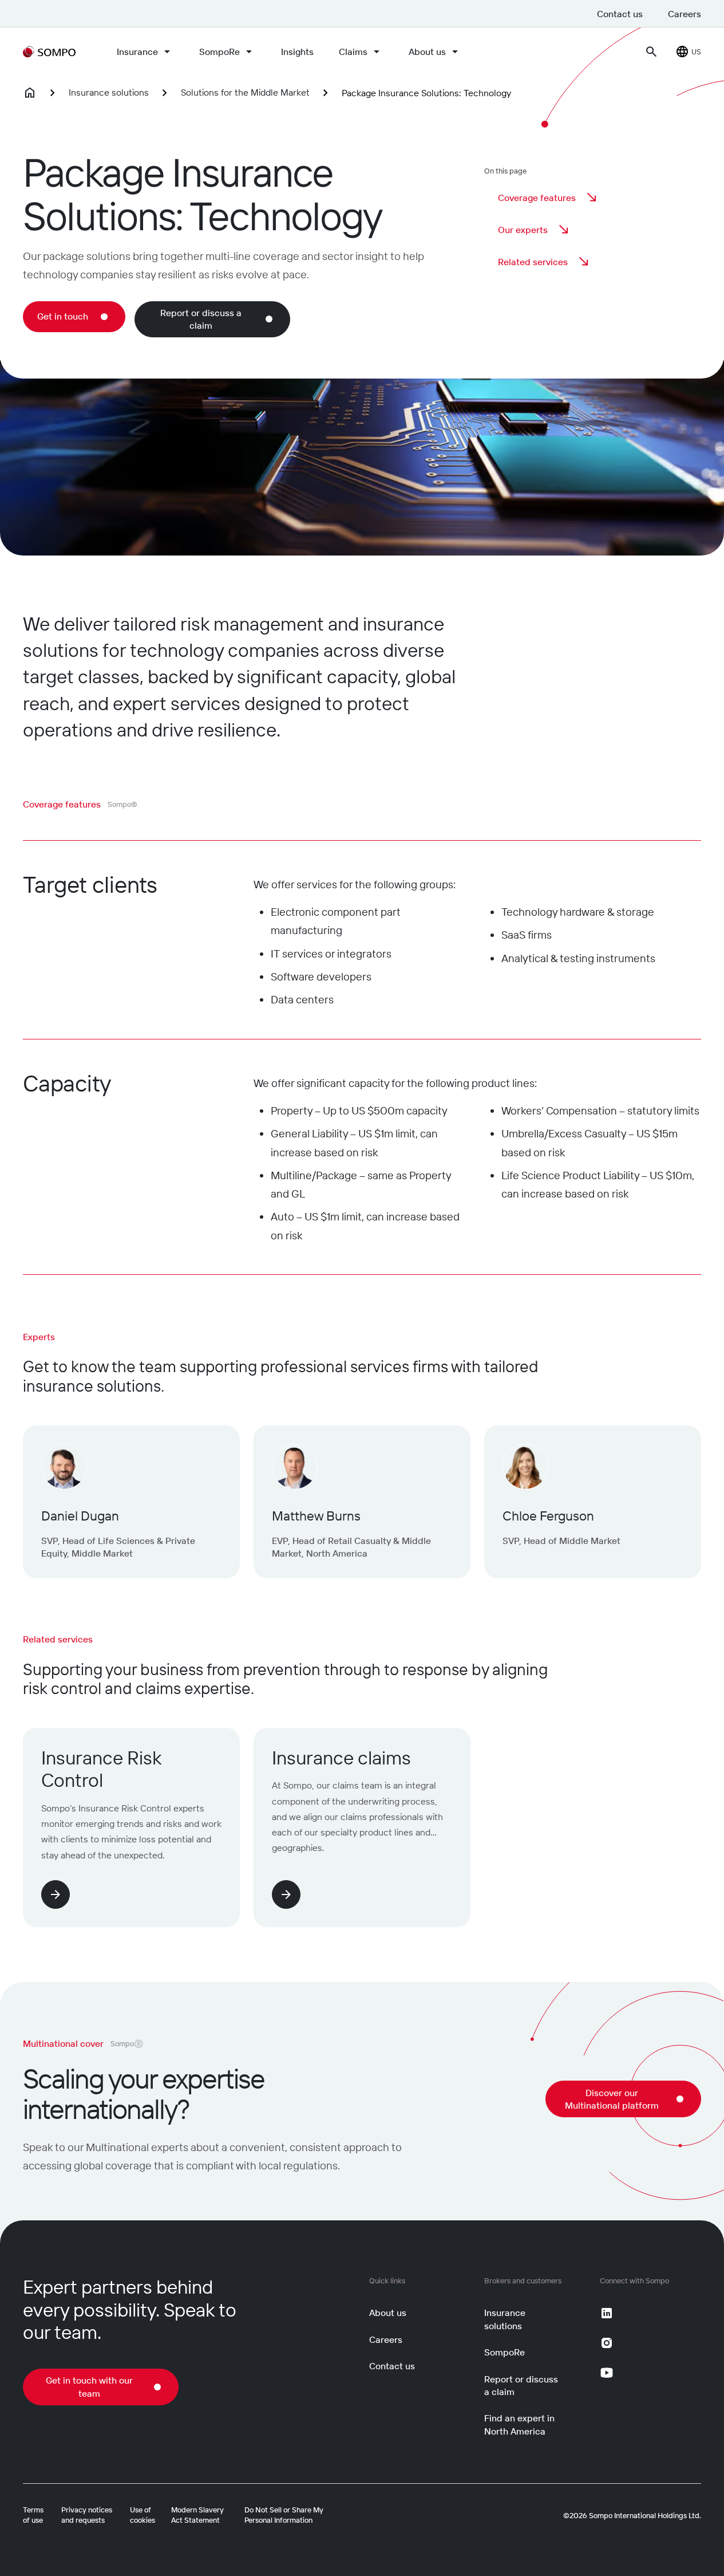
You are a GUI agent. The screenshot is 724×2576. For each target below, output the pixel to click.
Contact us (620, 14)
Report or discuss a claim (521, 2385)
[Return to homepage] (49, 52)
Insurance (137, 52)
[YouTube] (607, 2373)
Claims (353, 52)
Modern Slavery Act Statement (197, 2515)
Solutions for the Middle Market (245, 92)
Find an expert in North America (519, 2424)
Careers (685, 14)
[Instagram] (607, 2343)
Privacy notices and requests (87, 2515)
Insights (297, 52)
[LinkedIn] (607, 2313)
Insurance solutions (109, 92)
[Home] (30, 93)
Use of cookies (143, 2515)
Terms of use (33, 2515)
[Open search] (651, 52)
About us (427, 52)
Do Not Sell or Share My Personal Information (284, 2515)
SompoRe (219, 52)
